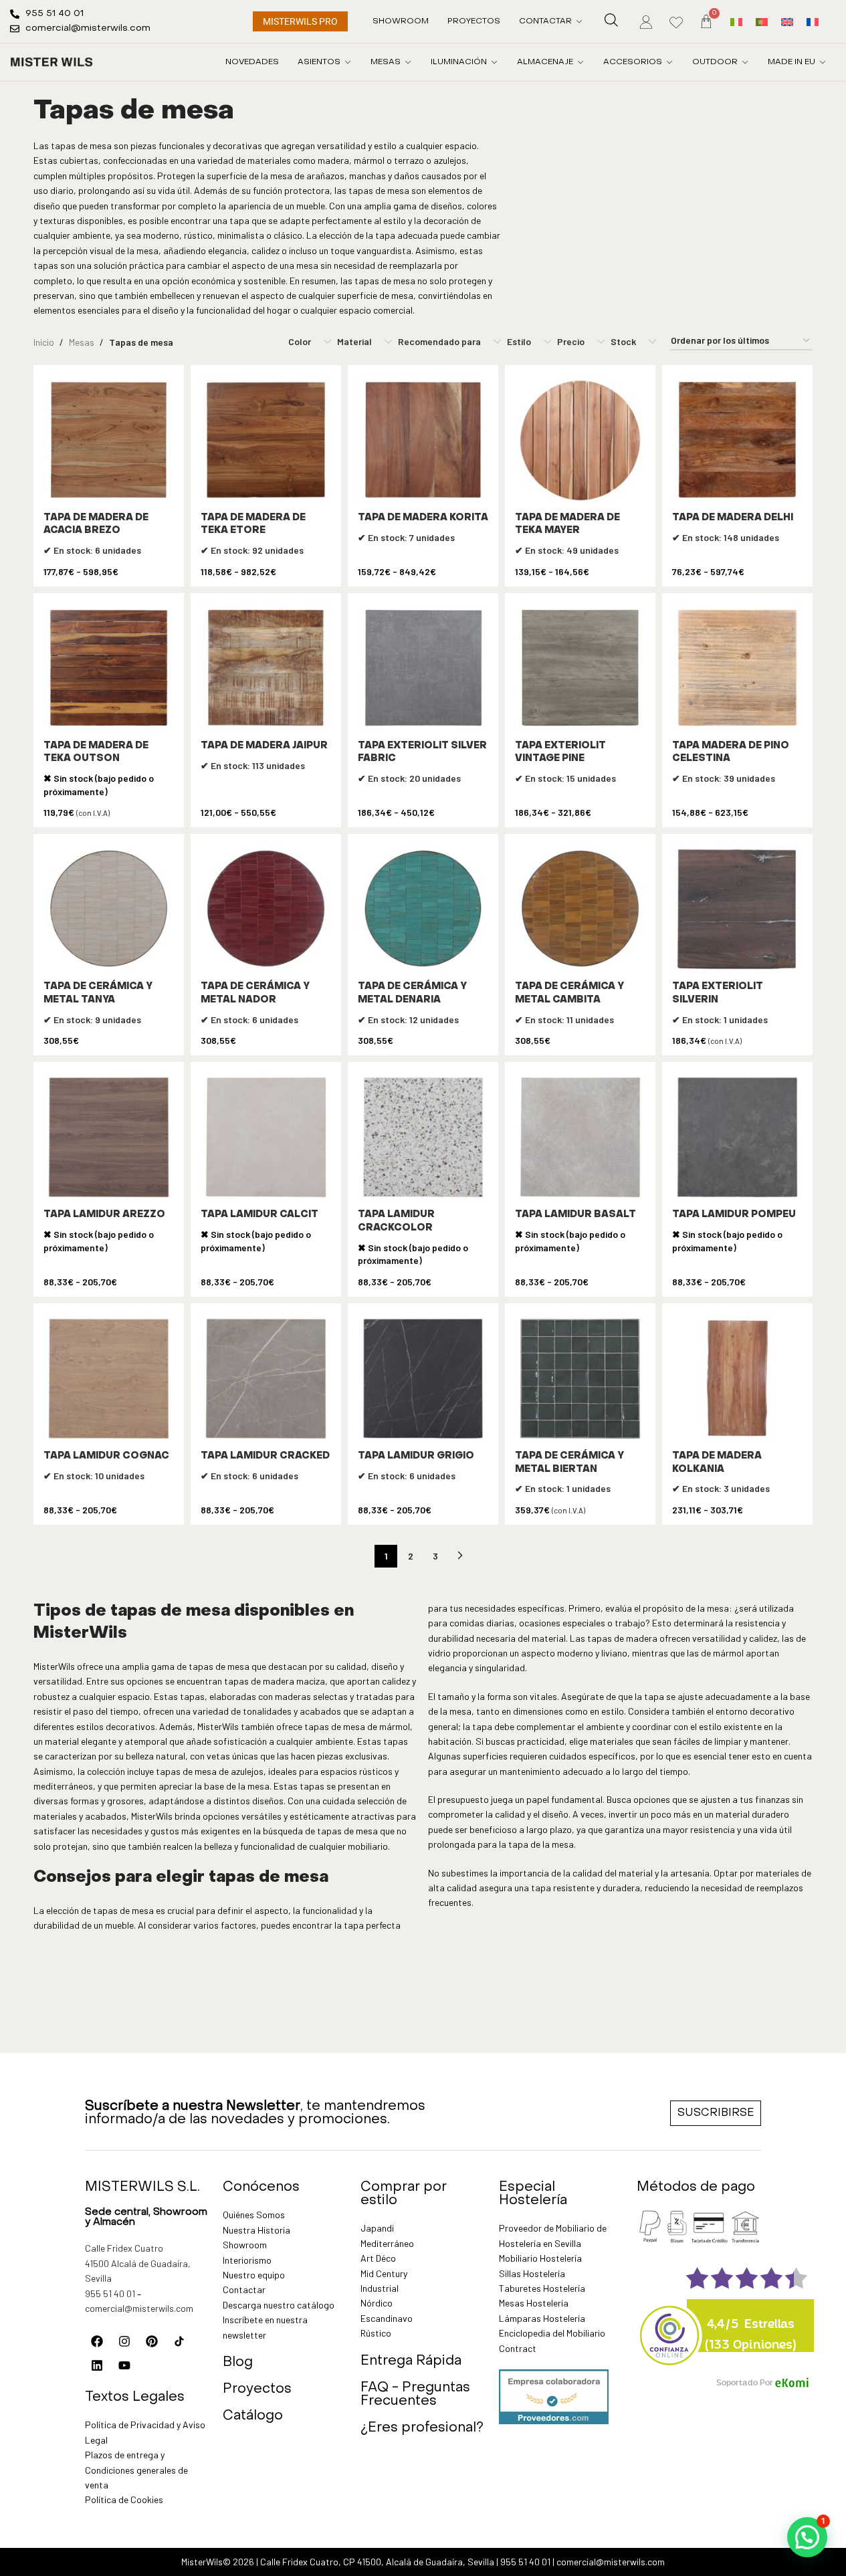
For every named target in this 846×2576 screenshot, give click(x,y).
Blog (238, 2363)
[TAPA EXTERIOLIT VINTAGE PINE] (580, 668)
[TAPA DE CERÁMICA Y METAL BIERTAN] (580, 1379)
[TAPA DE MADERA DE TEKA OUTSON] (109, 668)
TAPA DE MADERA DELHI (733, 518)
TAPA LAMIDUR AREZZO (104, 1215)
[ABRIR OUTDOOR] (745, 62)
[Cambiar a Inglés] (787, 21)
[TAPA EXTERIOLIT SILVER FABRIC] (423, 668)
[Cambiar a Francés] (813, 21)
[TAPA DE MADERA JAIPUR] (266, 668)
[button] (807, 2537)
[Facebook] (97, 2341)
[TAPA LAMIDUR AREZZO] (109, 1137)
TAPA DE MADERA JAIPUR (264, 746)
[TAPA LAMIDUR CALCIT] (266, 1137)
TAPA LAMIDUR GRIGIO (416, 1456)
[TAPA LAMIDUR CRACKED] (266, 1379)
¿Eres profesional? (422, 2428)
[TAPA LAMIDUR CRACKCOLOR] (423, 1137)
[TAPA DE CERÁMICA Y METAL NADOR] (266, 909)
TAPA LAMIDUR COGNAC (106, 1456)
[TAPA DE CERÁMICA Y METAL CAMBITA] (580, 909)
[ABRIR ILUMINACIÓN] (494, 62)
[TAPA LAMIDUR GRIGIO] (423, 1379)
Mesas (82, 342)
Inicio (44, 342)
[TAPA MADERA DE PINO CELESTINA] (737, 668)
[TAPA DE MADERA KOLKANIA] (737, 1379)
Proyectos (257, 2389)
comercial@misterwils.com (139, 2308)
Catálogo (253, 2416)
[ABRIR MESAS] (408, 62)
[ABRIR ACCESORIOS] (669, 62)
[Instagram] (124, 2341)
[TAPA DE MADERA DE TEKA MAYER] (580, 440)
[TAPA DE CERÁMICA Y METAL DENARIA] (423, 909)
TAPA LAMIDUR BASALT (575, 1215)
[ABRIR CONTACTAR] (579, 21)
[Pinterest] (152, 2341)
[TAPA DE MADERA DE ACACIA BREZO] (109, 440)
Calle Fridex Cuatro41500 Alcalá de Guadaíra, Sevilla (138, 2263)
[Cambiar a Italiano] (736, 21)
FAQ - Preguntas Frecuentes (415, 2395)
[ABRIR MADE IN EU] (823, 62)
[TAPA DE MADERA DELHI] (737, 440)
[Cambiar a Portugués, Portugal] (762, 21)
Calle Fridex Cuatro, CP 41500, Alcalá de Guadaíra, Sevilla (377, 2562)
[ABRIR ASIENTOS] (348, 62)
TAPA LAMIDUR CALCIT (259, 1215)
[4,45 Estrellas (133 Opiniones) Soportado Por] (670, 2327)
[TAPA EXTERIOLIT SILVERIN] (737, 909)
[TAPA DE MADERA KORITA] (423, 440)
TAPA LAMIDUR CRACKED (265, 1456)
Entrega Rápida (411, 2361)
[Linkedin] (97, 2365)
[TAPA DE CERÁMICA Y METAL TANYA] (109, 909)
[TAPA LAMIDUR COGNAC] (109, 1379)
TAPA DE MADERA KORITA (423, 518)
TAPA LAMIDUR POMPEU (734, 1215)
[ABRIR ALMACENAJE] (580, 62)
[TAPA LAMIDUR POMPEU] (737, 1137)
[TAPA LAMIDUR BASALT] (580, 1137)
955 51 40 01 (110, 2293)
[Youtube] (124, 2365)
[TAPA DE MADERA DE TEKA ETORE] (266, 440)
